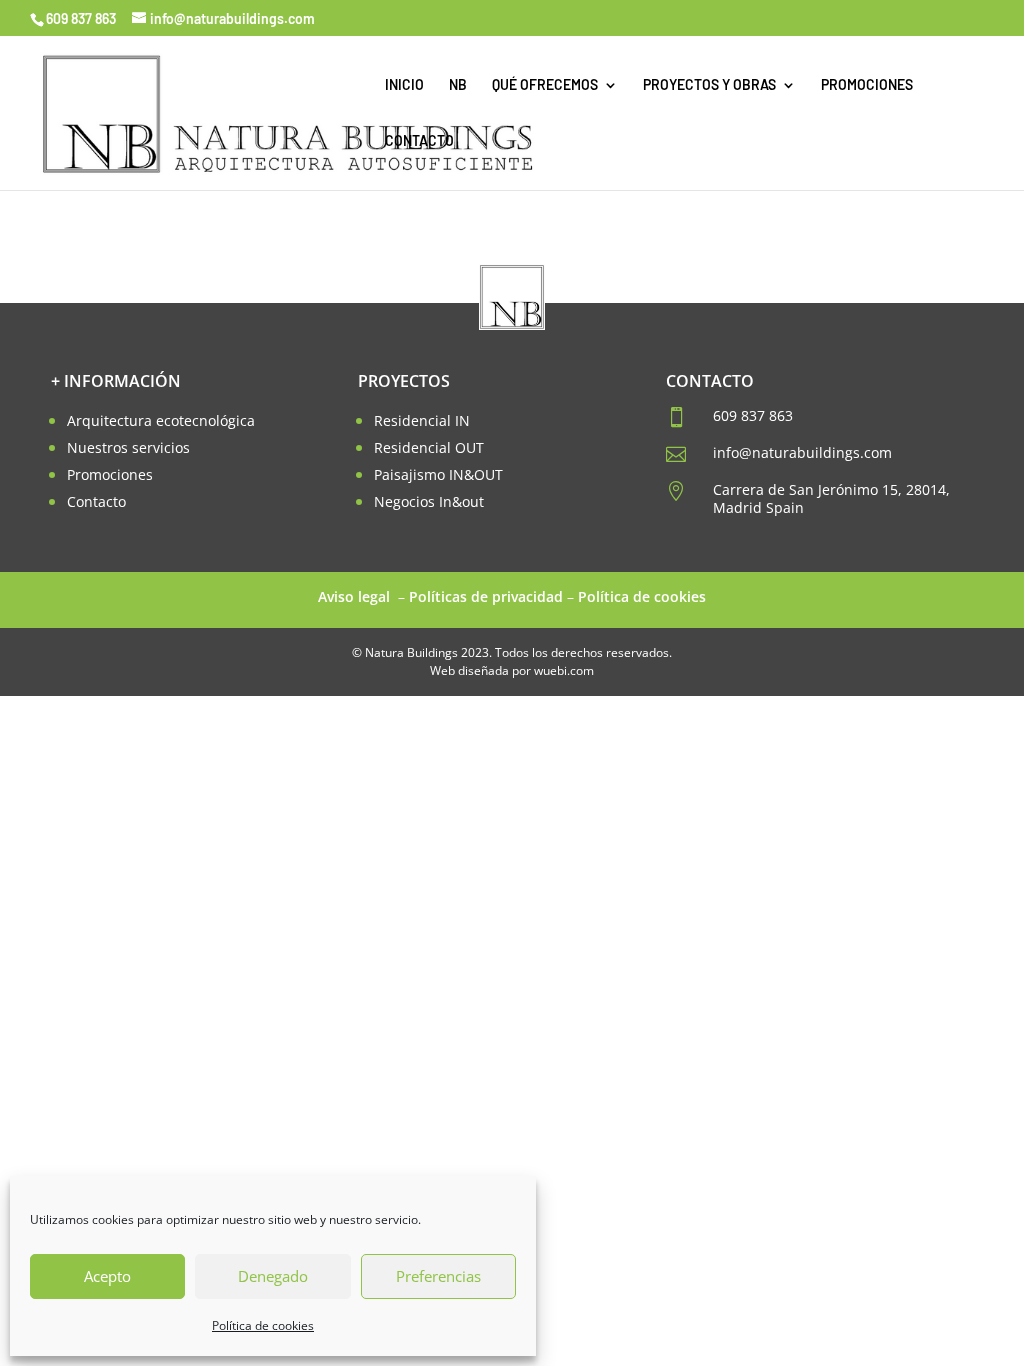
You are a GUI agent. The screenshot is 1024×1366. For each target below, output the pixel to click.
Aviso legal (356, 596)
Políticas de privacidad (486, 596)
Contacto (96, 501)
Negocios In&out (429, 501)
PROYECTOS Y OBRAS (709, 85)
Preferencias (438, 1276)
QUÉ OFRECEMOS (545, 85)
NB (458, 85)
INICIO (404, 85)
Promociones (110, 474)
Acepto (107, 1276)
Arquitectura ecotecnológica (161, 420)
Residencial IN (422, 420)
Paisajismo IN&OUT (438, 474)
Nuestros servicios (128, 447)
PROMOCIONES (867, 85)
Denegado (273, 1276)
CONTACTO (419, 141)
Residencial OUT (429, 447)
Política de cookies (263, 1325)
